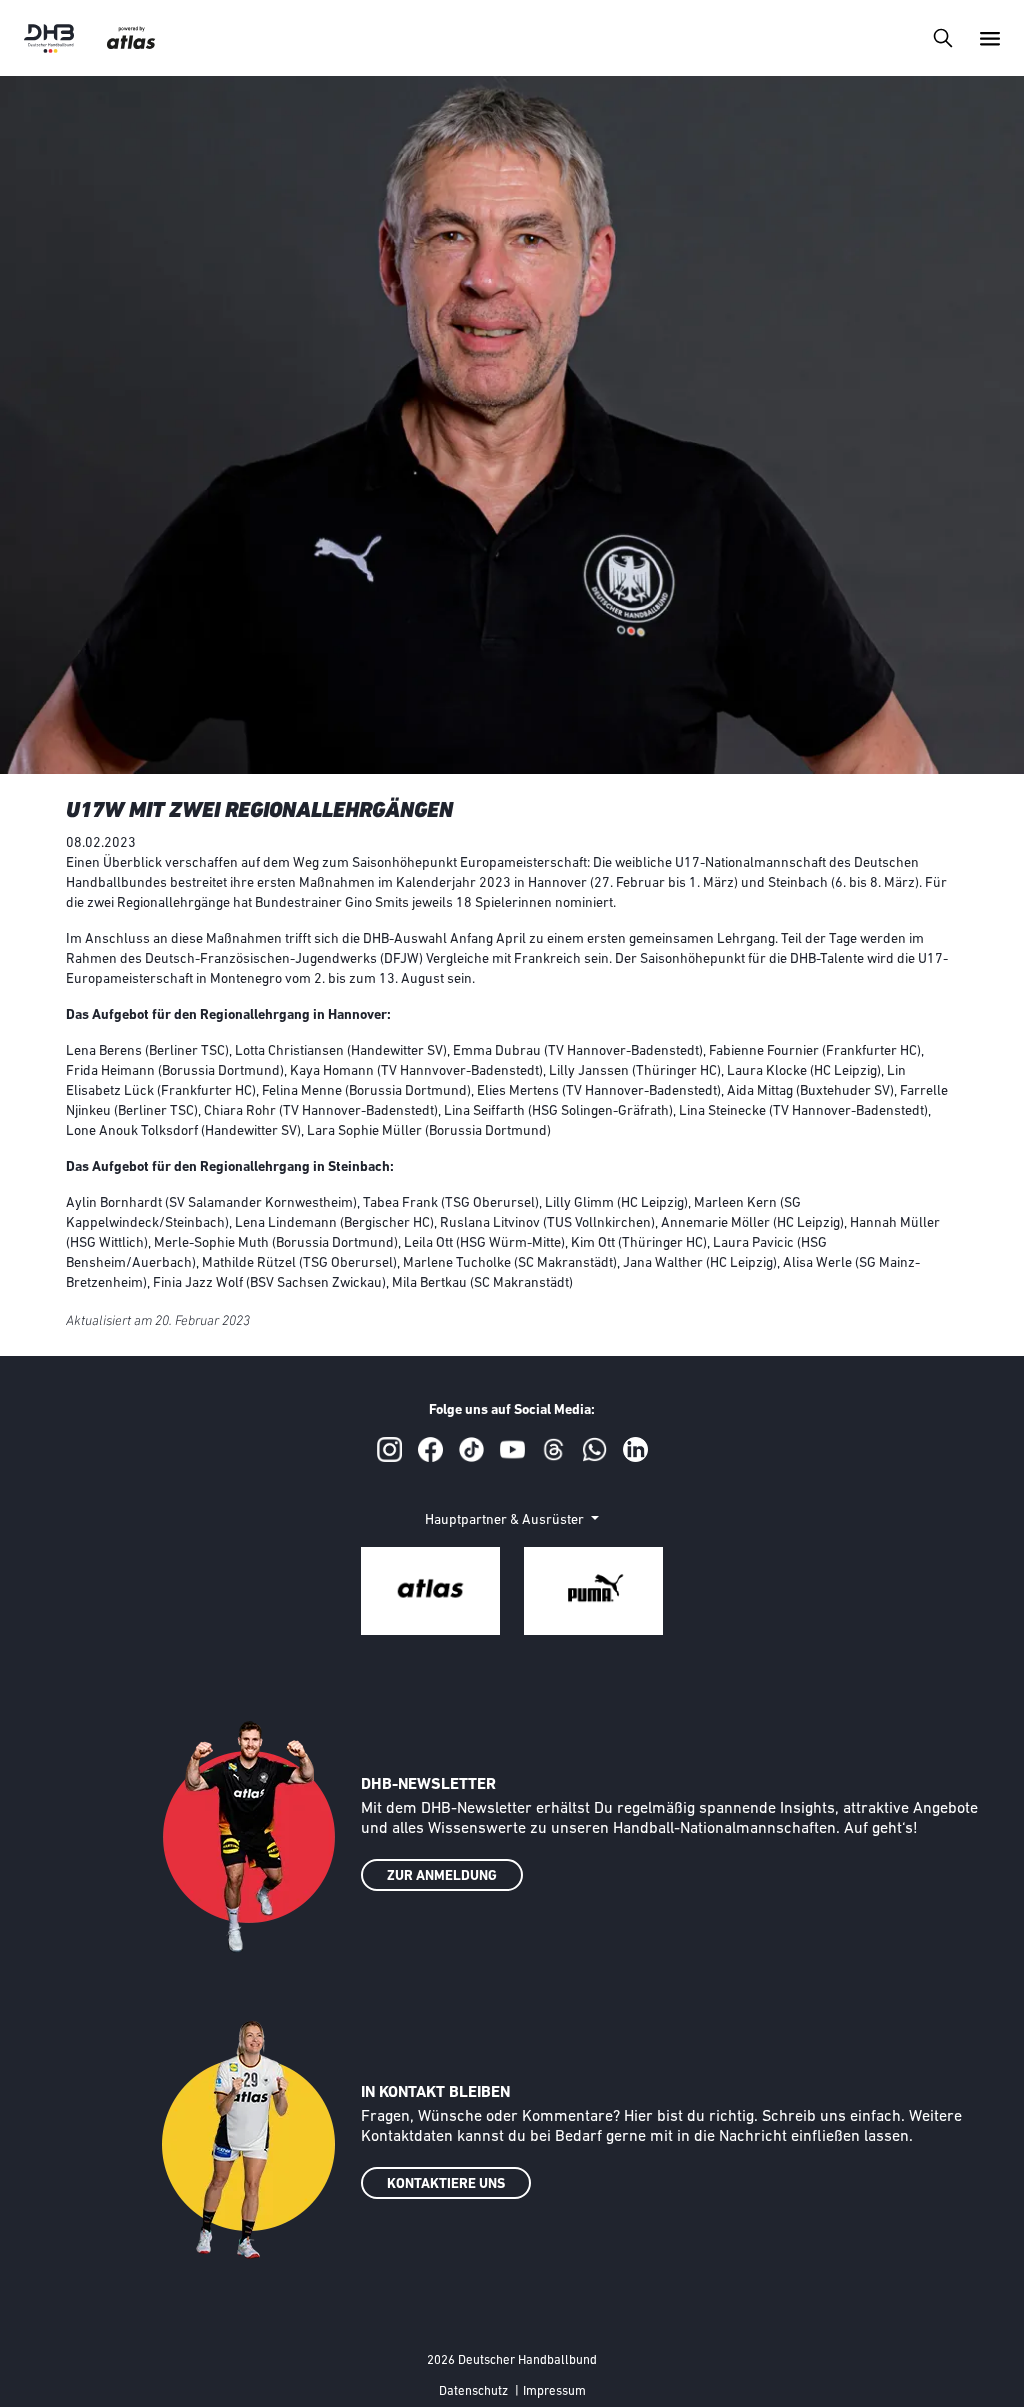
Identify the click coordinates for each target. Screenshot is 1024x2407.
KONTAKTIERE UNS (446, 2184)
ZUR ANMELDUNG (442, 1876)
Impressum (554, 2391)
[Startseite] (49, 38)
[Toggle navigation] (942, 37)
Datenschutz (473, 2391)
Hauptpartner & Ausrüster (506, 1520)
